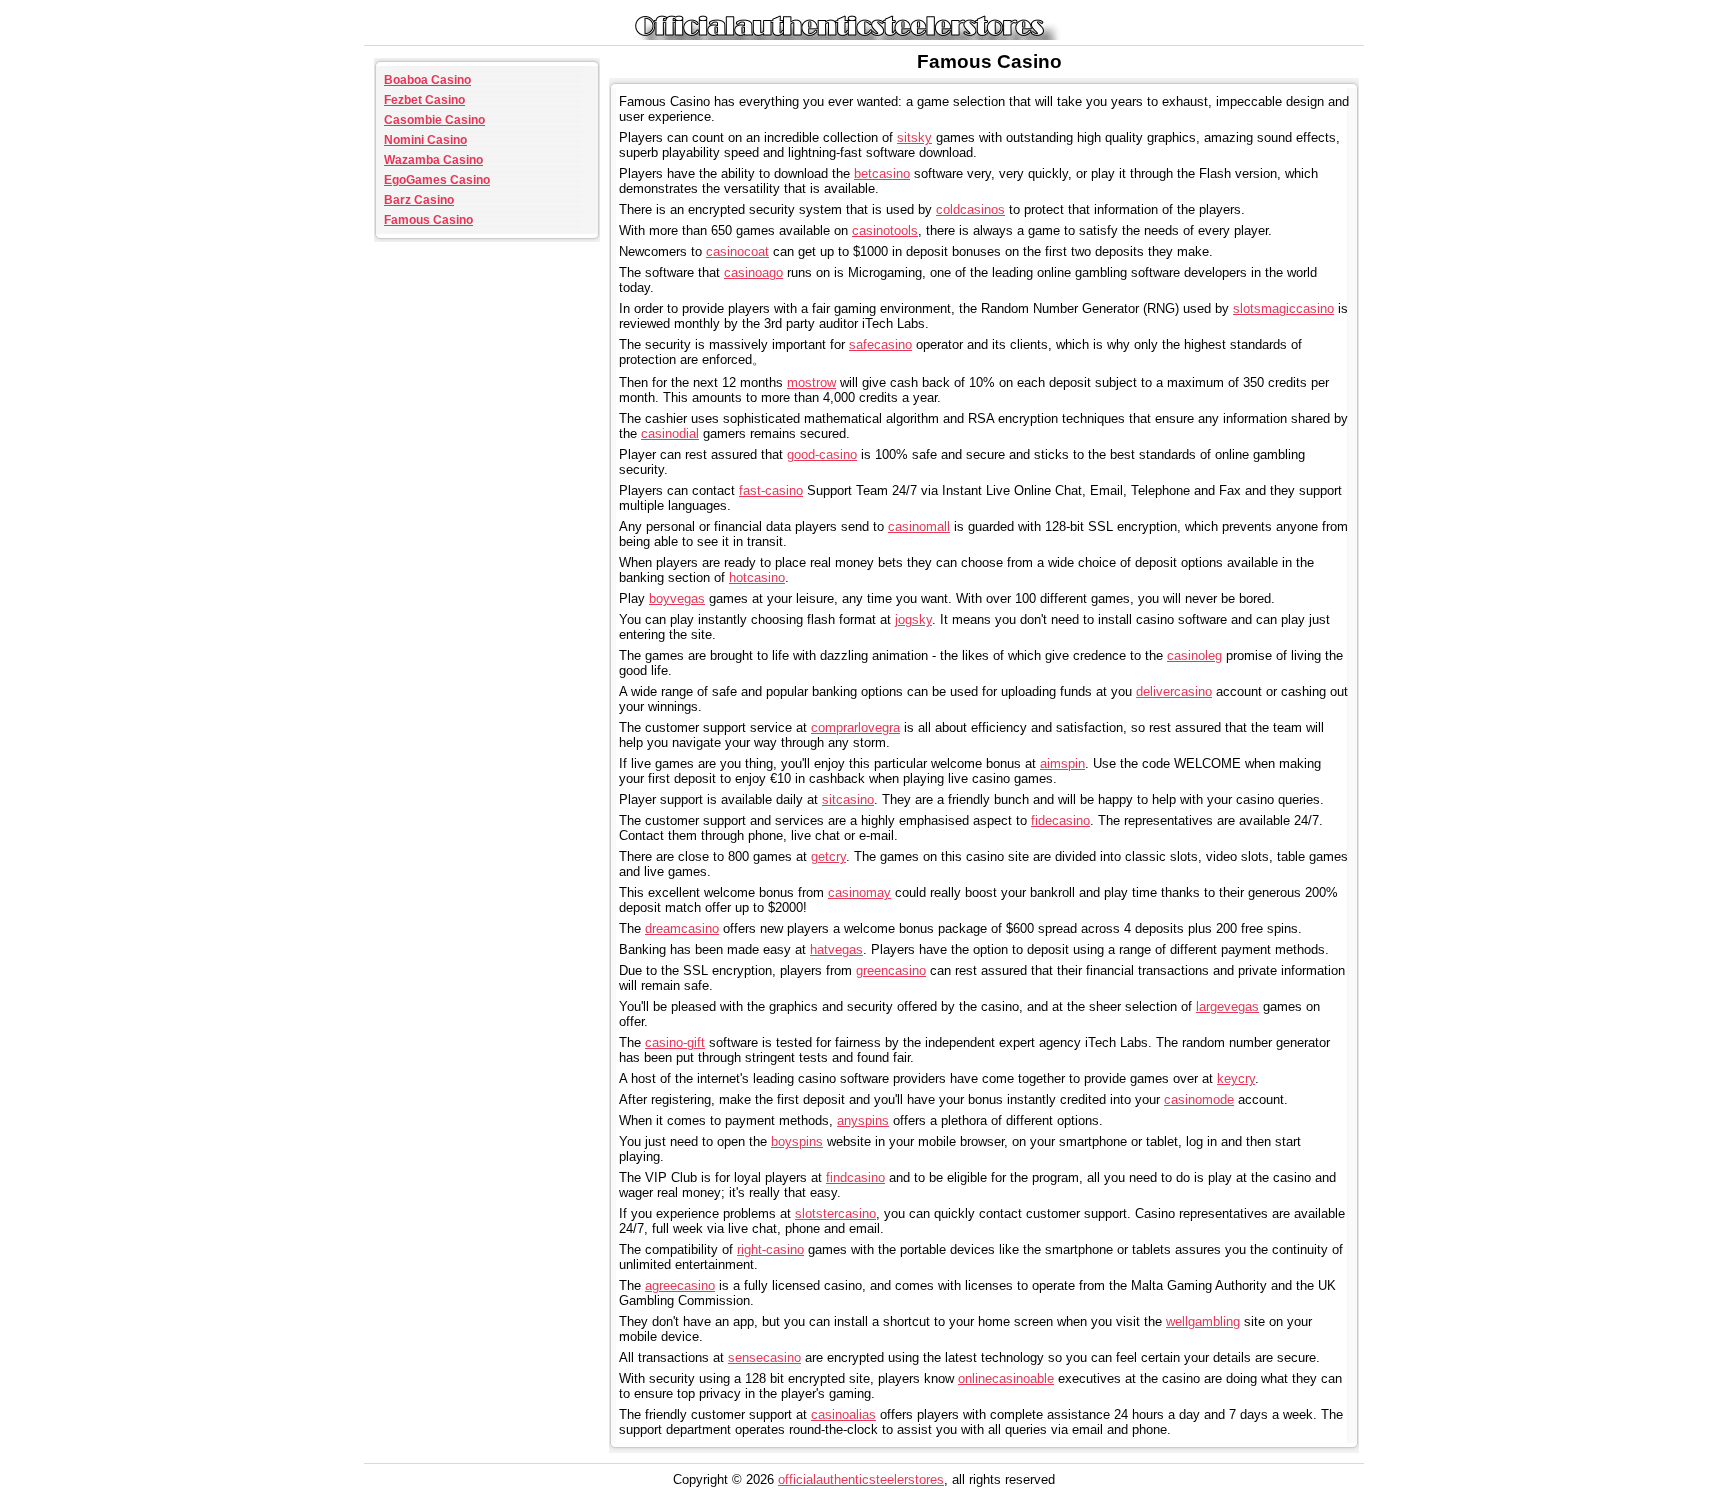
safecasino (880, 344)
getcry (828, 856)
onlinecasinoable (1006, 1378)
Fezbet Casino (424, 100)
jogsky (913, 619)
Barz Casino (419, 200)
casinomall (919, 526)
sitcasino (848, 799)
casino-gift (675, 1042)
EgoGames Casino (437, 180)
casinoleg (1194, 655)
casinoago (753, 272)
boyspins (797, 1141)
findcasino (855, 1177)
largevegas (1227, 1006)
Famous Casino (428, 220)
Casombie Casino (434, 120)
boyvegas (677, 598)
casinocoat (737, 251)
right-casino (770, 1249)
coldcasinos (970, 209)
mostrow (811, 382)
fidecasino (1060, 820)
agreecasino (680, 1285)
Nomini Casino (425, 140)
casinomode (1199, 1099)
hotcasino (757, 577)
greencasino (891, 970)
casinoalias (843, 1414)
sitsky (914, 137)
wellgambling (1203, 1321)
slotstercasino (835, 1213)
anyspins (863, 1120)
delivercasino (1174, 691)
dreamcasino (682, 928)
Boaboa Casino (427, 80)
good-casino (822, 454)
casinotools (885, 230)
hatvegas (836, 949)
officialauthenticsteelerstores (861, 1479)
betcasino (882, 173)
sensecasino (764, 1357)
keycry (1236, 1078)
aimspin (1062, 763)
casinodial (670, 433)
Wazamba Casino (433, 160)
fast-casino (771, 490)
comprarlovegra (855, 727)
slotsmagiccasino (1283, 308)
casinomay (859, 892)
